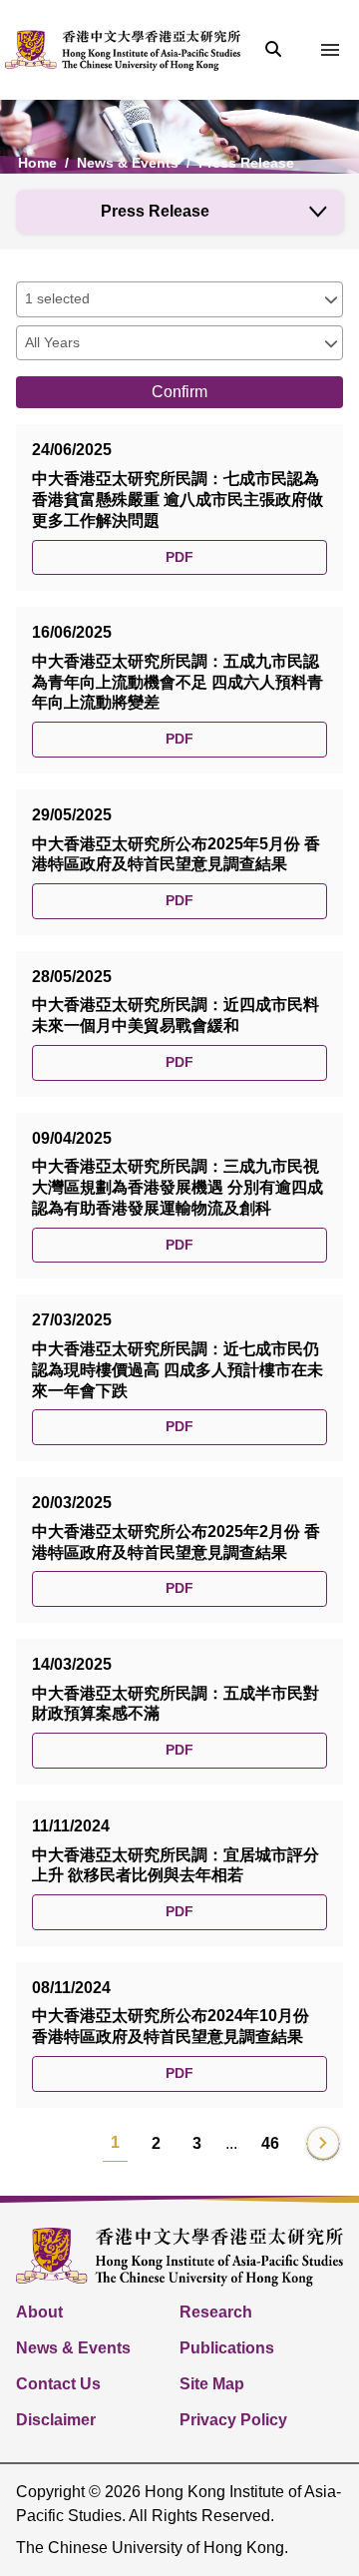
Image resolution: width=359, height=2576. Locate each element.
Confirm (179, 392)
